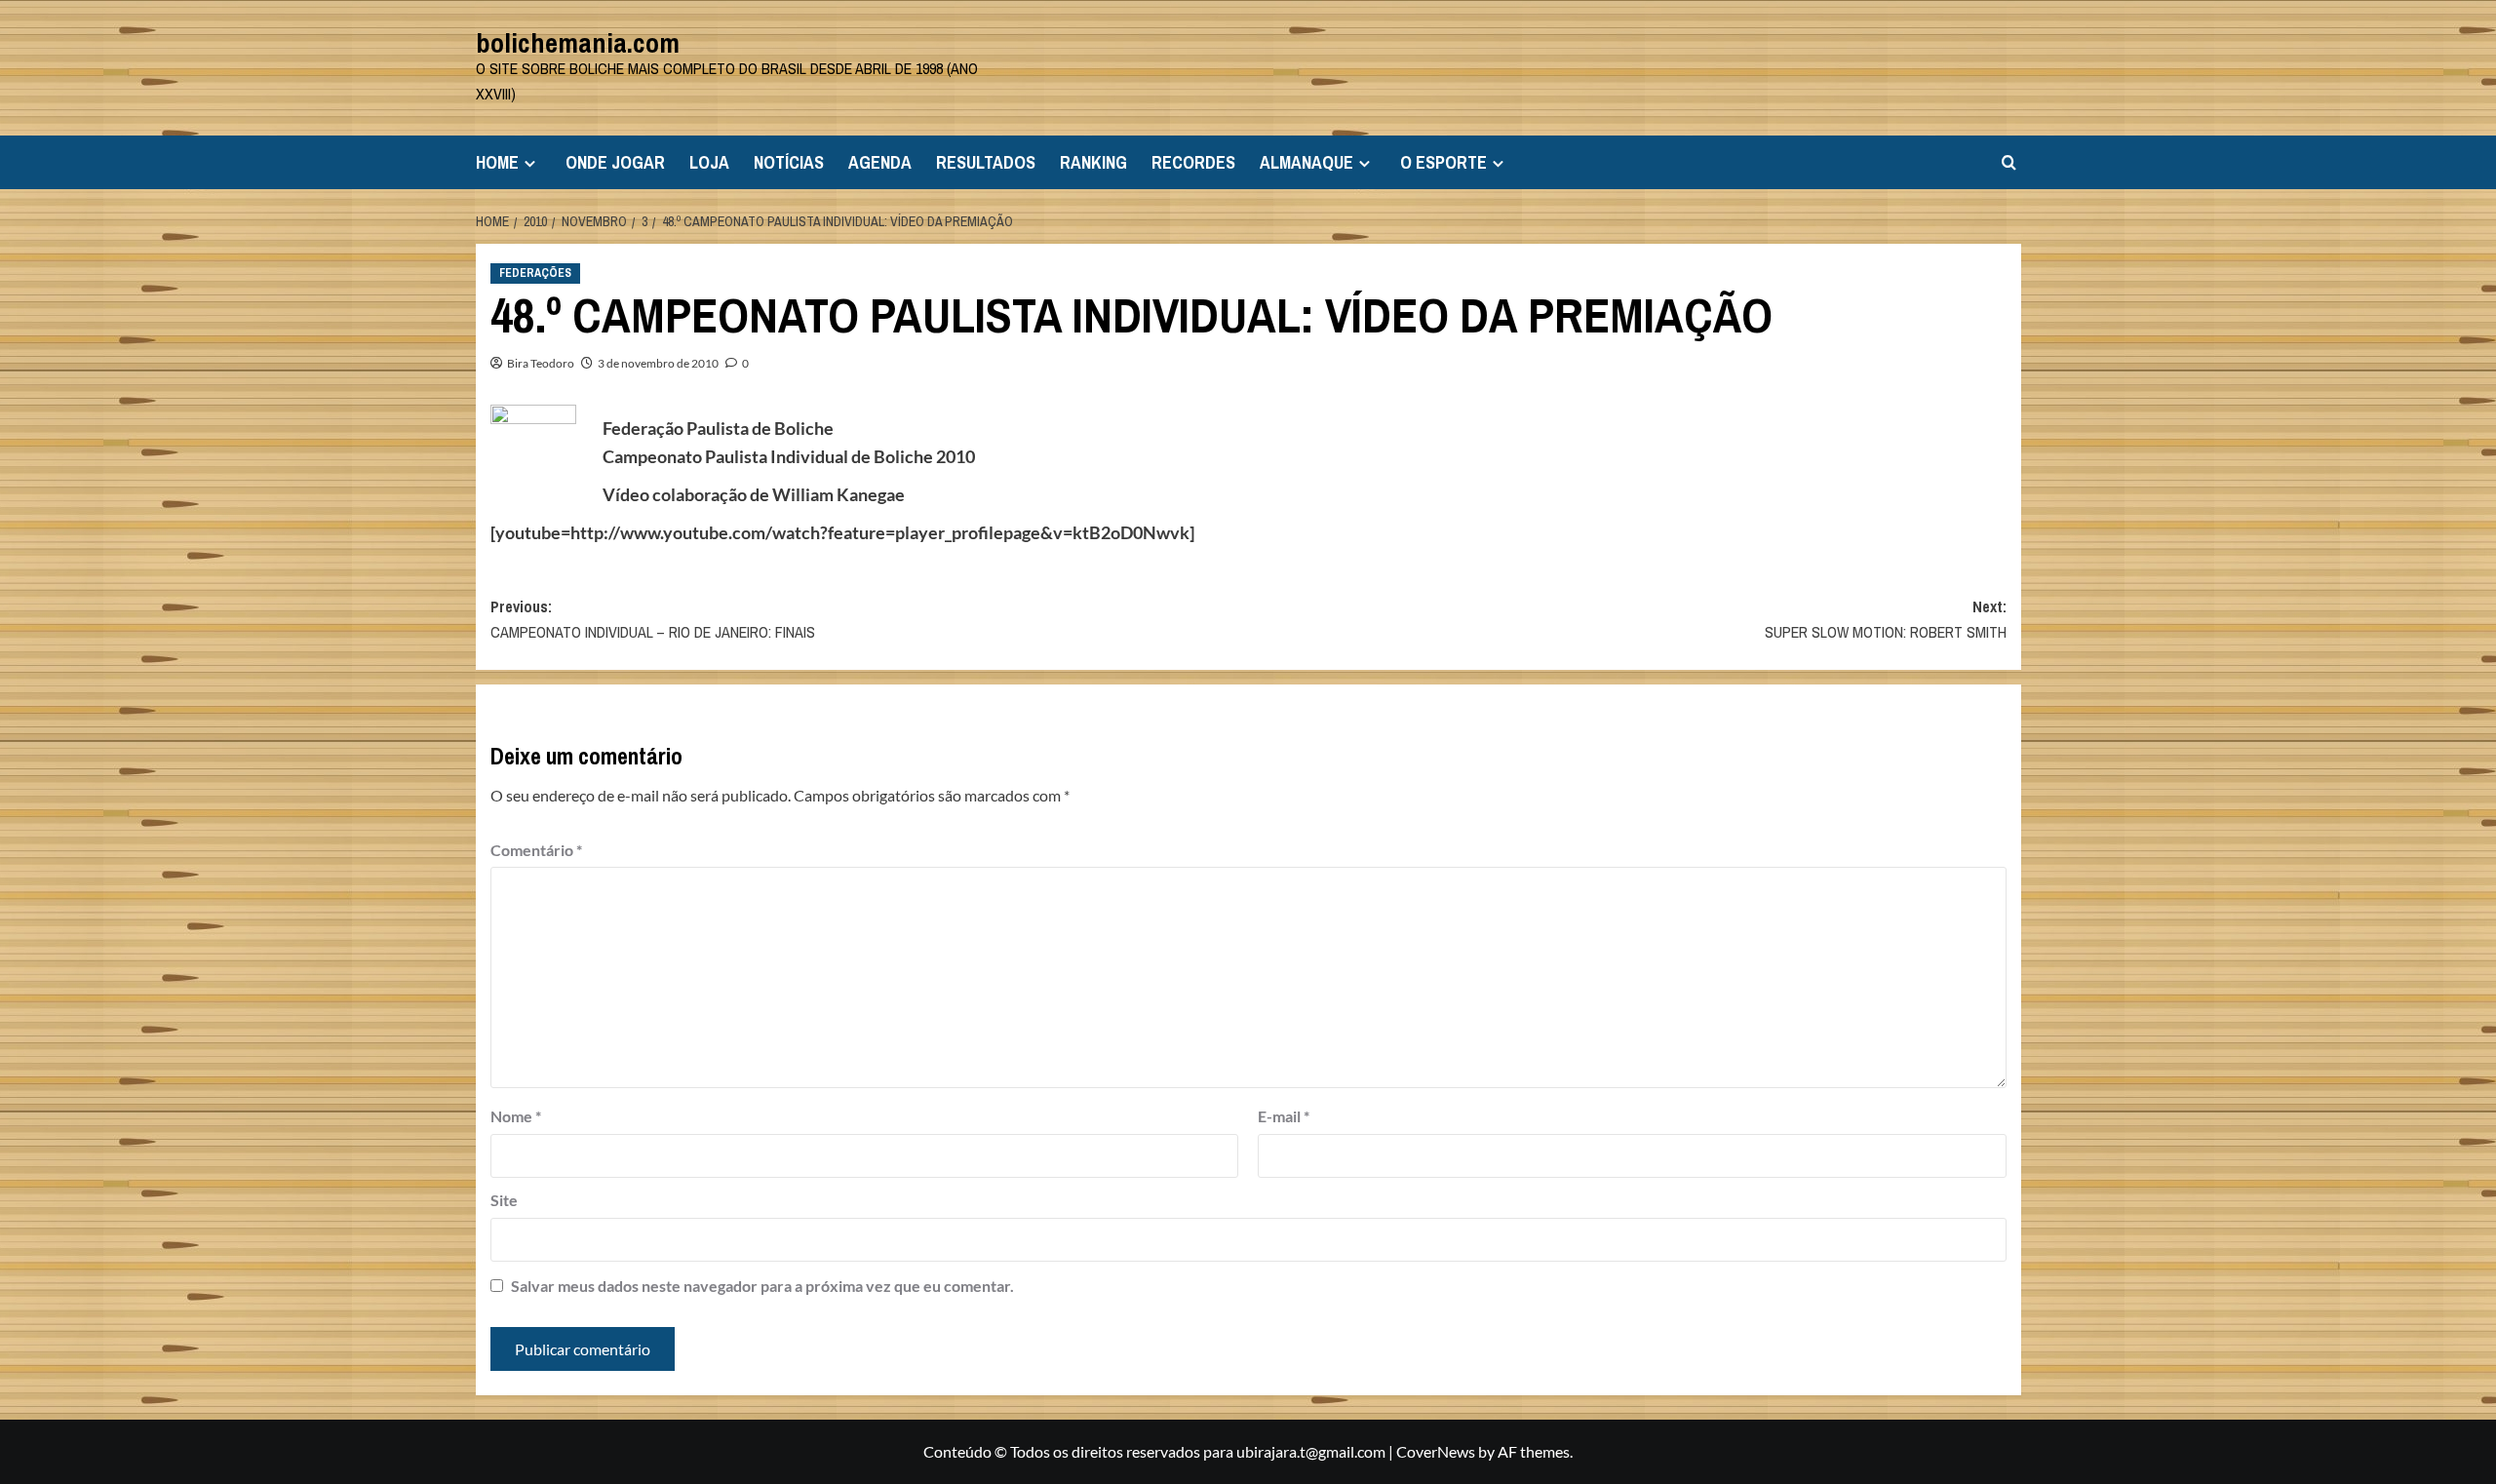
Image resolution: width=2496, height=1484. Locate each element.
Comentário (536, 850)
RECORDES (1193, 162)
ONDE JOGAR (615, 162)
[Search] (2009, 162)
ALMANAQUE (1306, 162)
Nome (516, 1116)
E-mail (1284, 1116)
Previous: (653, 619)
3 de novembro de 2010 (658, 363)
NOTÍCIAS (789, 162)
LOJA (709, 162)
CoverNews (1436, 1451)
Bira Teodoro (541, 363)
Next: (1886, 619)
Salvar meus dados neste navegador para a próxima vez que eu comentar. (762, 1286)
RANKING (1093, 162)
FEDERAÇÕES (535, 273)
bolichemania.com (578, 43)
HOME (497, 162)
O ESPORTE (1443, 162)
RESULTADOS (986, 162)
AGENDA (880, 162)
